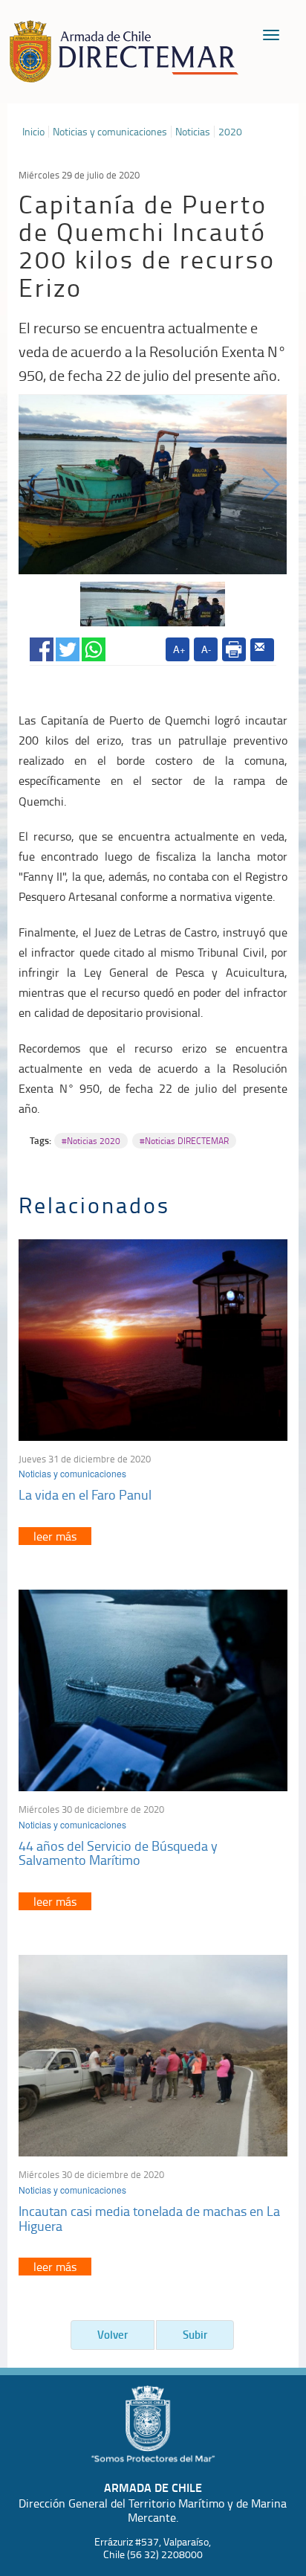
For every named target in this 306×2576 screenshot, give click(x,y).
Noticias (193, 132)
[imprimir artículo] (234, 649)
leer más (55, 1536)
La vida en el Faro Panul (85, 1494)
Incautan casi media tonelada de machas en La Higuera (149, 2218)
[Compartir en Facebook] (42, 647)
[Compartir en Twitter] (68, 647)
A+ (179, 649)
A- (206, 649)
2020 (230, 132)
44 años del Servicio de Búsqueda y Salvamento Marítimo (118, 1853)
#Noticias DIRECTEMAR (184, 1141)
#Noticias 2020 (91, 1141)
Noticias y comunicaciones (110, 132)
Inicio (33, 132)
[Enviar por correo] (262, 650)
